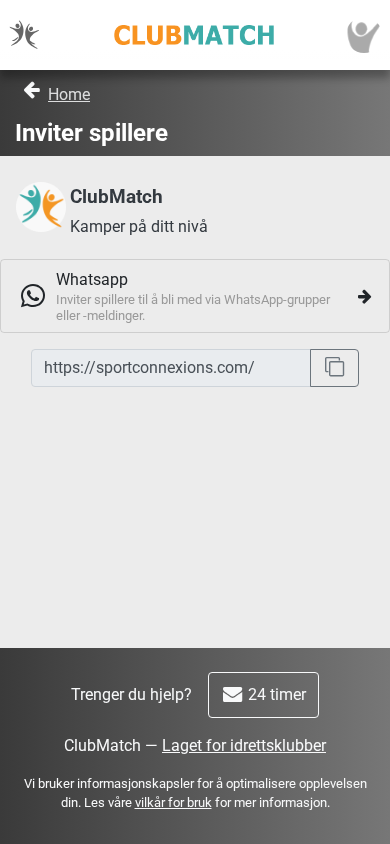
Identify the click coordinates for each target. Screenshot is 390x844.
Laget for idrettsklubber (244, 745)
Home (69, 94)
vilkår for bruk (173, 802)
